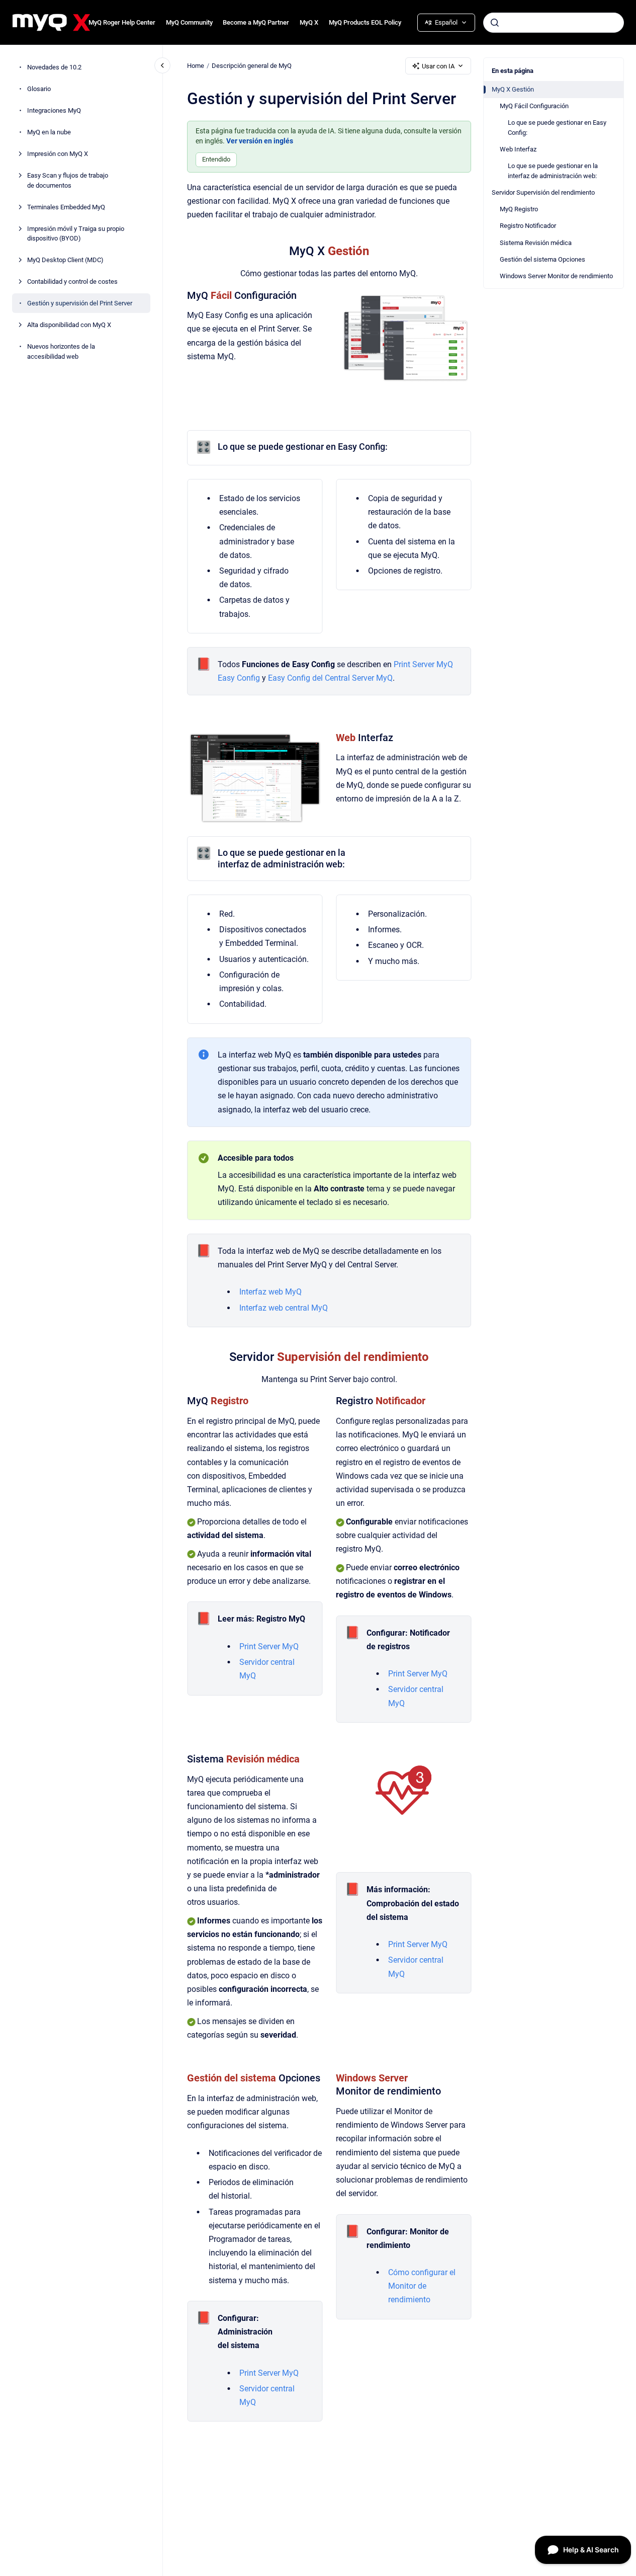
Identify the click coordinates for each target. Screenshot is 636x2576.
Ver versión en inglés (260, 141)
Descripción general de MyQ (252, 66)
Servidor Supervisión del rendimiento (543, 192)
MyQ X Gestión (513, 89)
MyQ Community (189, 22)
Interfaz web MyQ (270, 1292)
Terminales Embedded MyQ (66, 207)
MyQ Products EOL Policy (365, 22)
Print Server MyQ (269, 1646)
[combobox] (554, 23)
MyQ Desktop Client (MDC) (65, 260)
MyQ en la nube (49, 132)
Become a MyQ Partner (256, 22)
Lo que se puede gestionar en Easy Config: (557, 128)
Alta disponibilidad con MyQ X (69, 325)
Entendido (216, 159)
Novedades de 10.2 (54, 67)
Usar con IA (438, 66)
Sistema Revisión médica (536, 243)
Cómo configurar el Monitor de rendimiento (422, 2286)
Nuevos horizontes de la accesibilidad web (61, 351)
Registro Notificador (528, 226)
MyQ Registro (519, 209)
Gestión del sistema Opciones (542, 259)
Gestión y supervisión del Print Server (80, 303)
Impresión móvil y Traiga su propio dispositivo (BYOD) (76, 233)
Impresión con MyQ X (58, 154)
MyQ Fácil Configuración (534, 106)
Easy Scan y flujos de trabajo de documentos (68, 180)
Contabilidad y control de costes (72, 281)
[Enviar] (495, 23)
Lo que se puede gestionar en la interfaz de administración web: (553, 171)
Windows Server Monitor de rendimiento (556, 276)
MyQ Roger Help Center (122, 22)
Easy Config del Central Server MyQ (330, 678)
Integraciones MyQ (54, 110)
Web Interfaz (518, 149)
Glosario (39, 89)
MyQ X (309, 22)
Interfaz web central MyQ (284, 1308)
